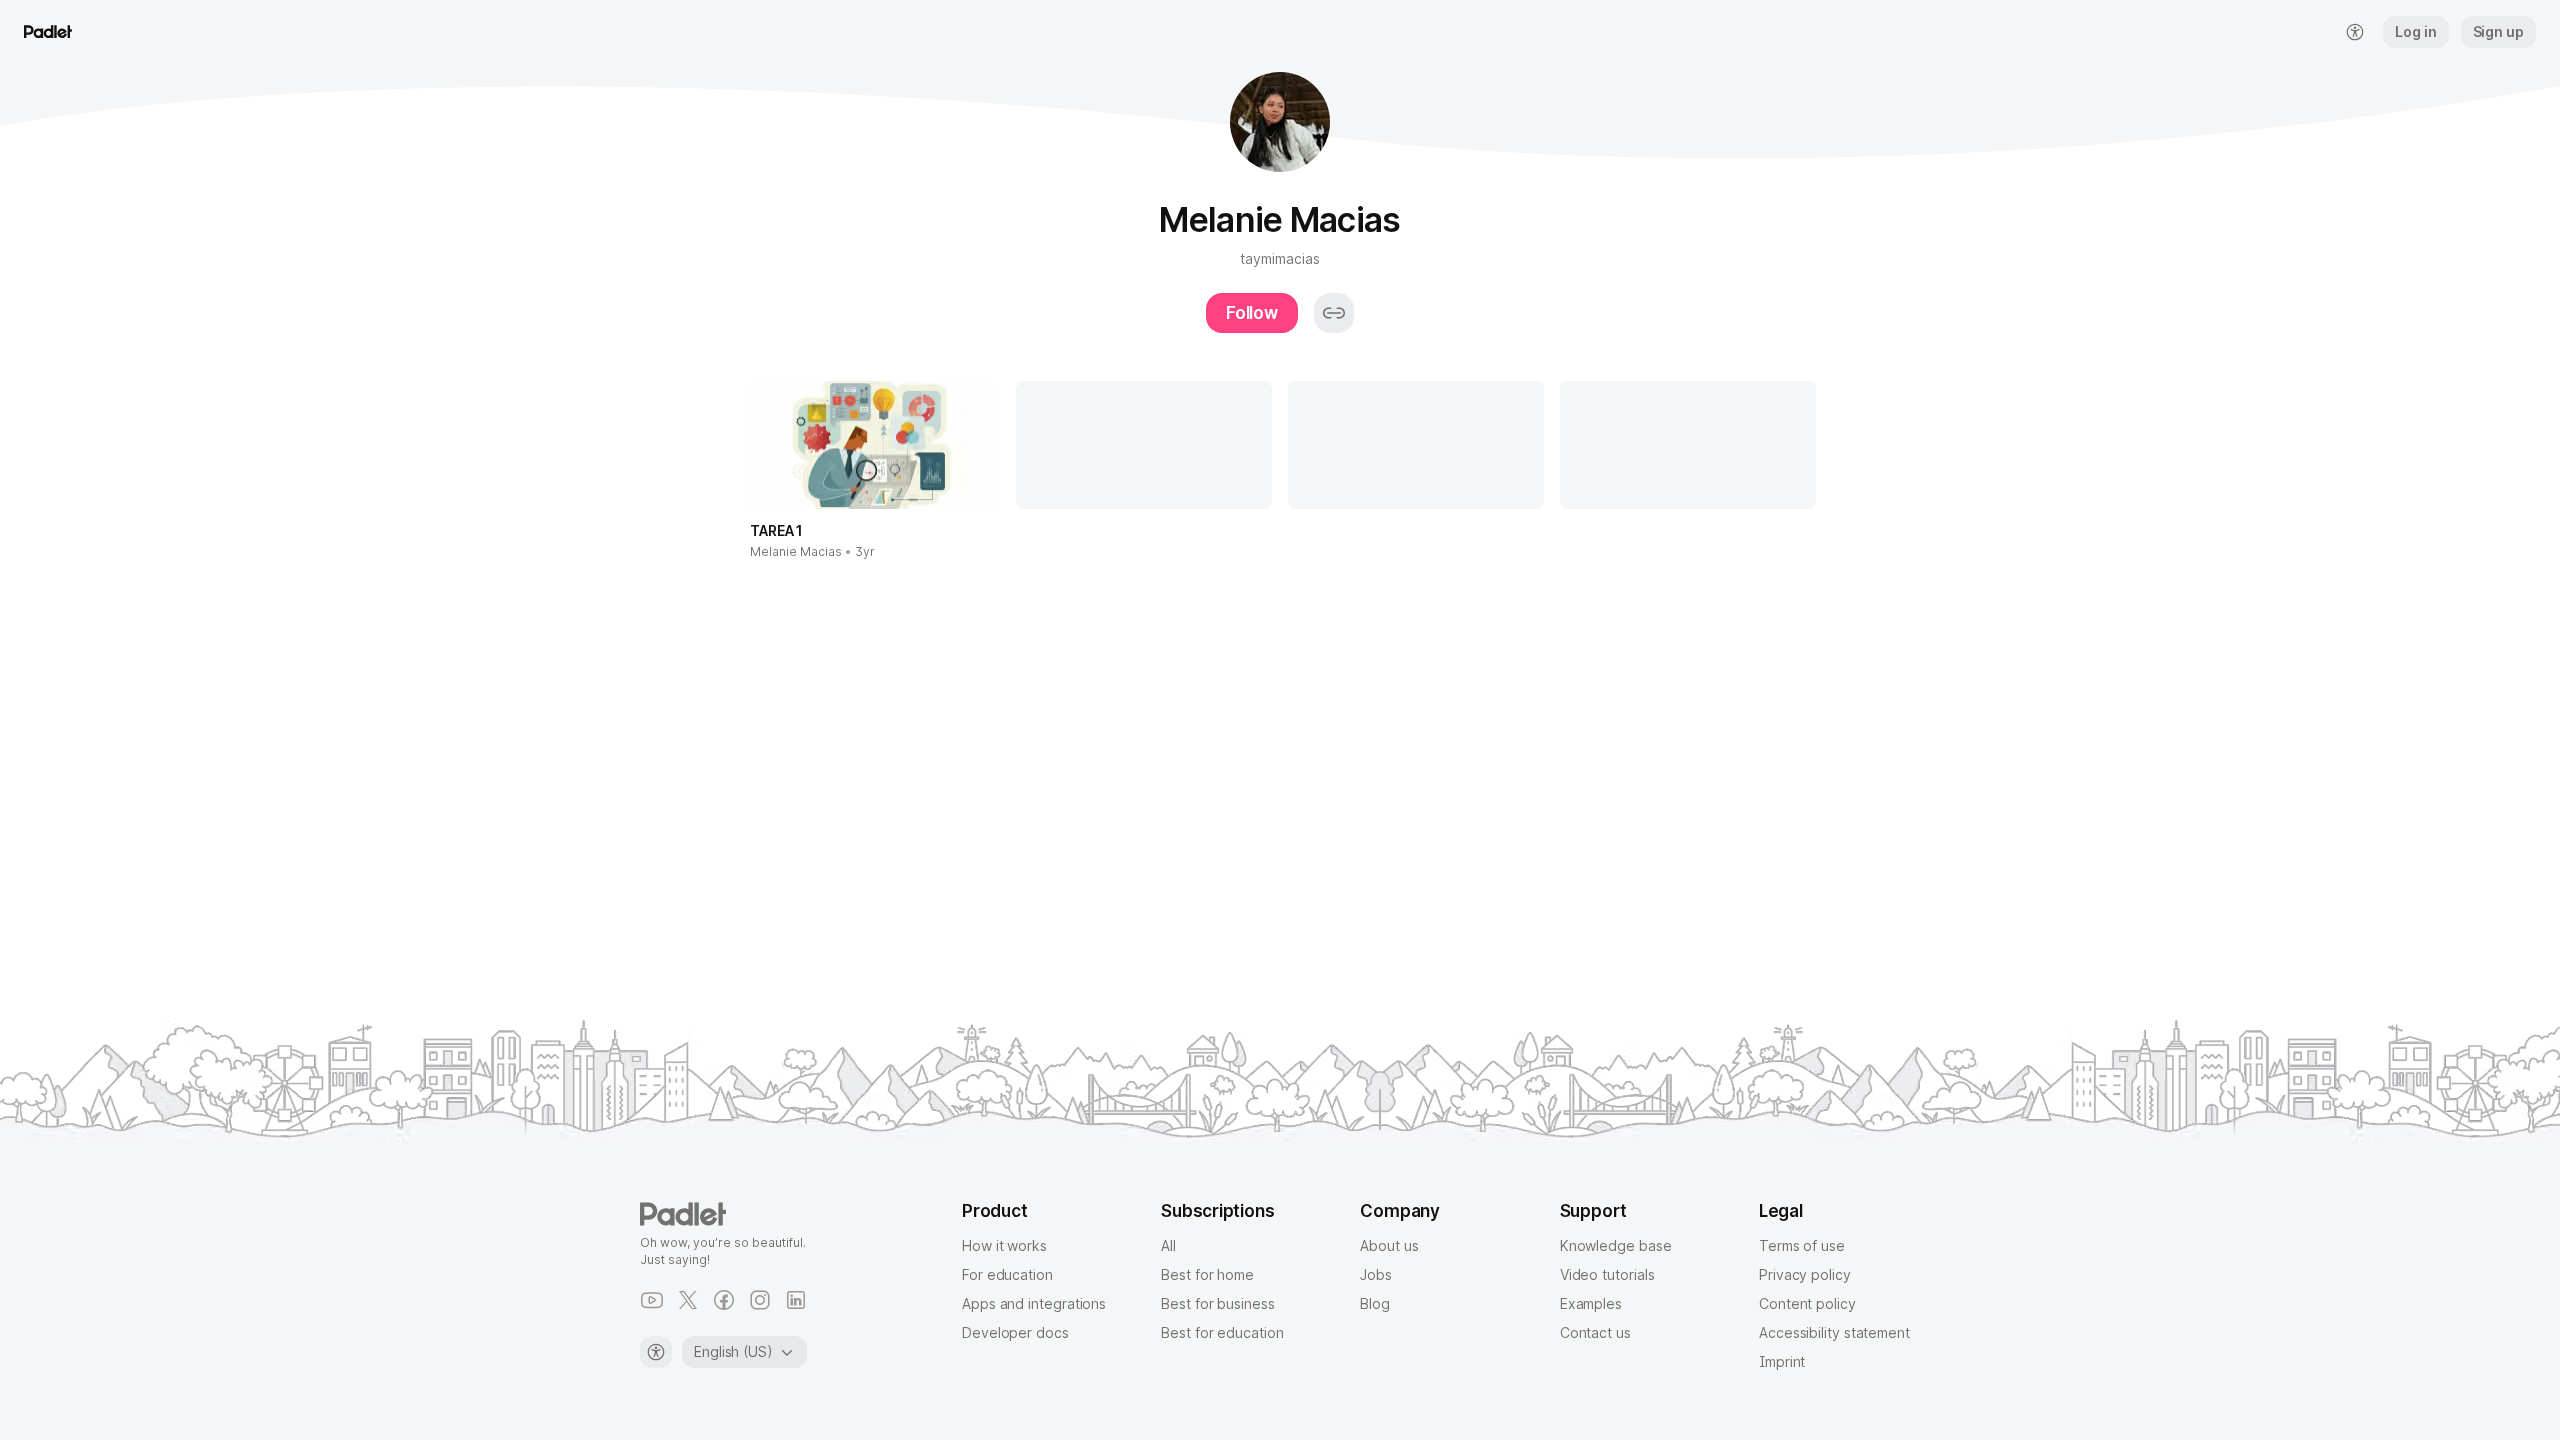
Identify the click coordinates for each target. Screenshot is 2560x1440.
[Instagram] (760, 1300)
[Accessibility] (656, 1352)
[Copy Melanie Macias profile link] (1334, 313)
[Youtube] (652, 1300)
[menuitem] (2355, 32)
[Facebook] (724, 1300)
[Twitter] (688, 1300)
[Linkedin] (796, 1300)
